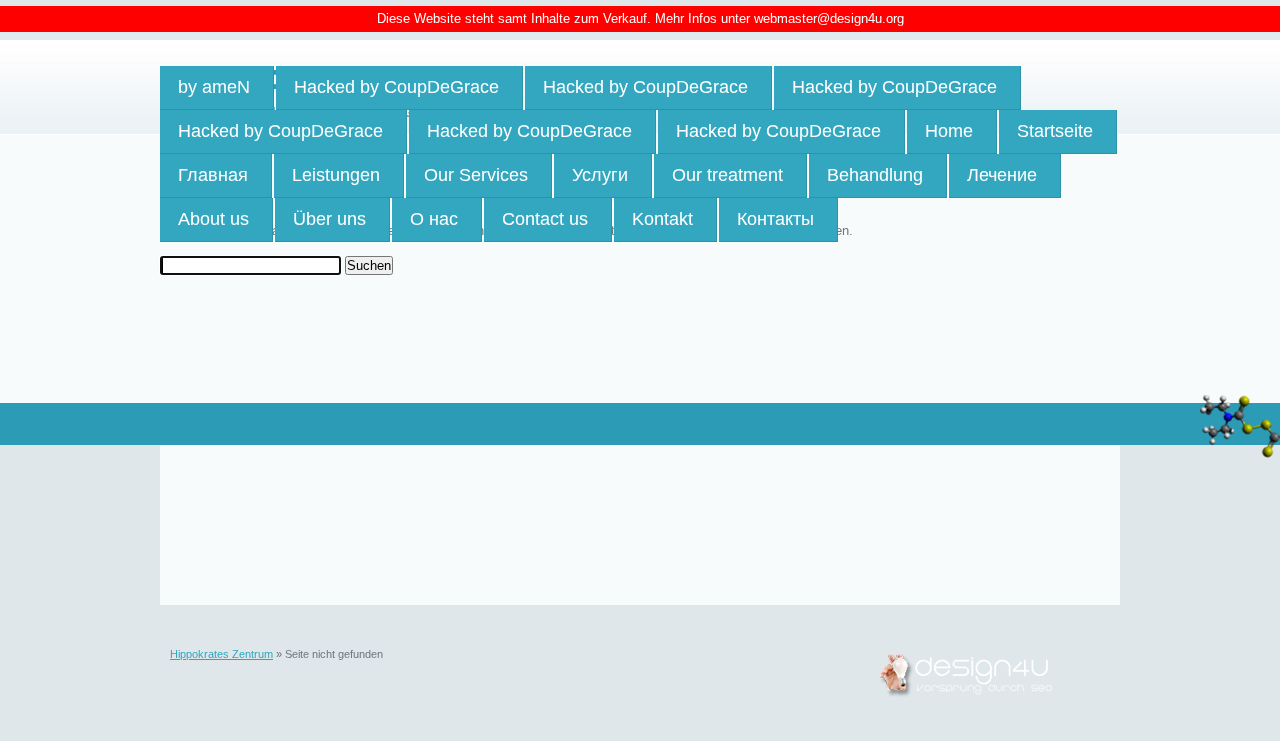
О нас (434, 219)
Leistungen (336, 175)
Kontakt (662, 219)
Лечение (1002, 175)
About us (213, 219)
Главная (213, 175)
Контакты (775, 219)
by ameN (214, 87)
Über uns (329, 219)
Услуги (600, 175)
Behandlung (875, 175)
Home (949, 131)
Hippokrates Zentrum (221, 654)
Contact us (545, 219)
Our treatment (727, 175)
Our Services (476, 175)
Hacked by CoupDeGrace (396, 87)
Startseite (1055, 131)
